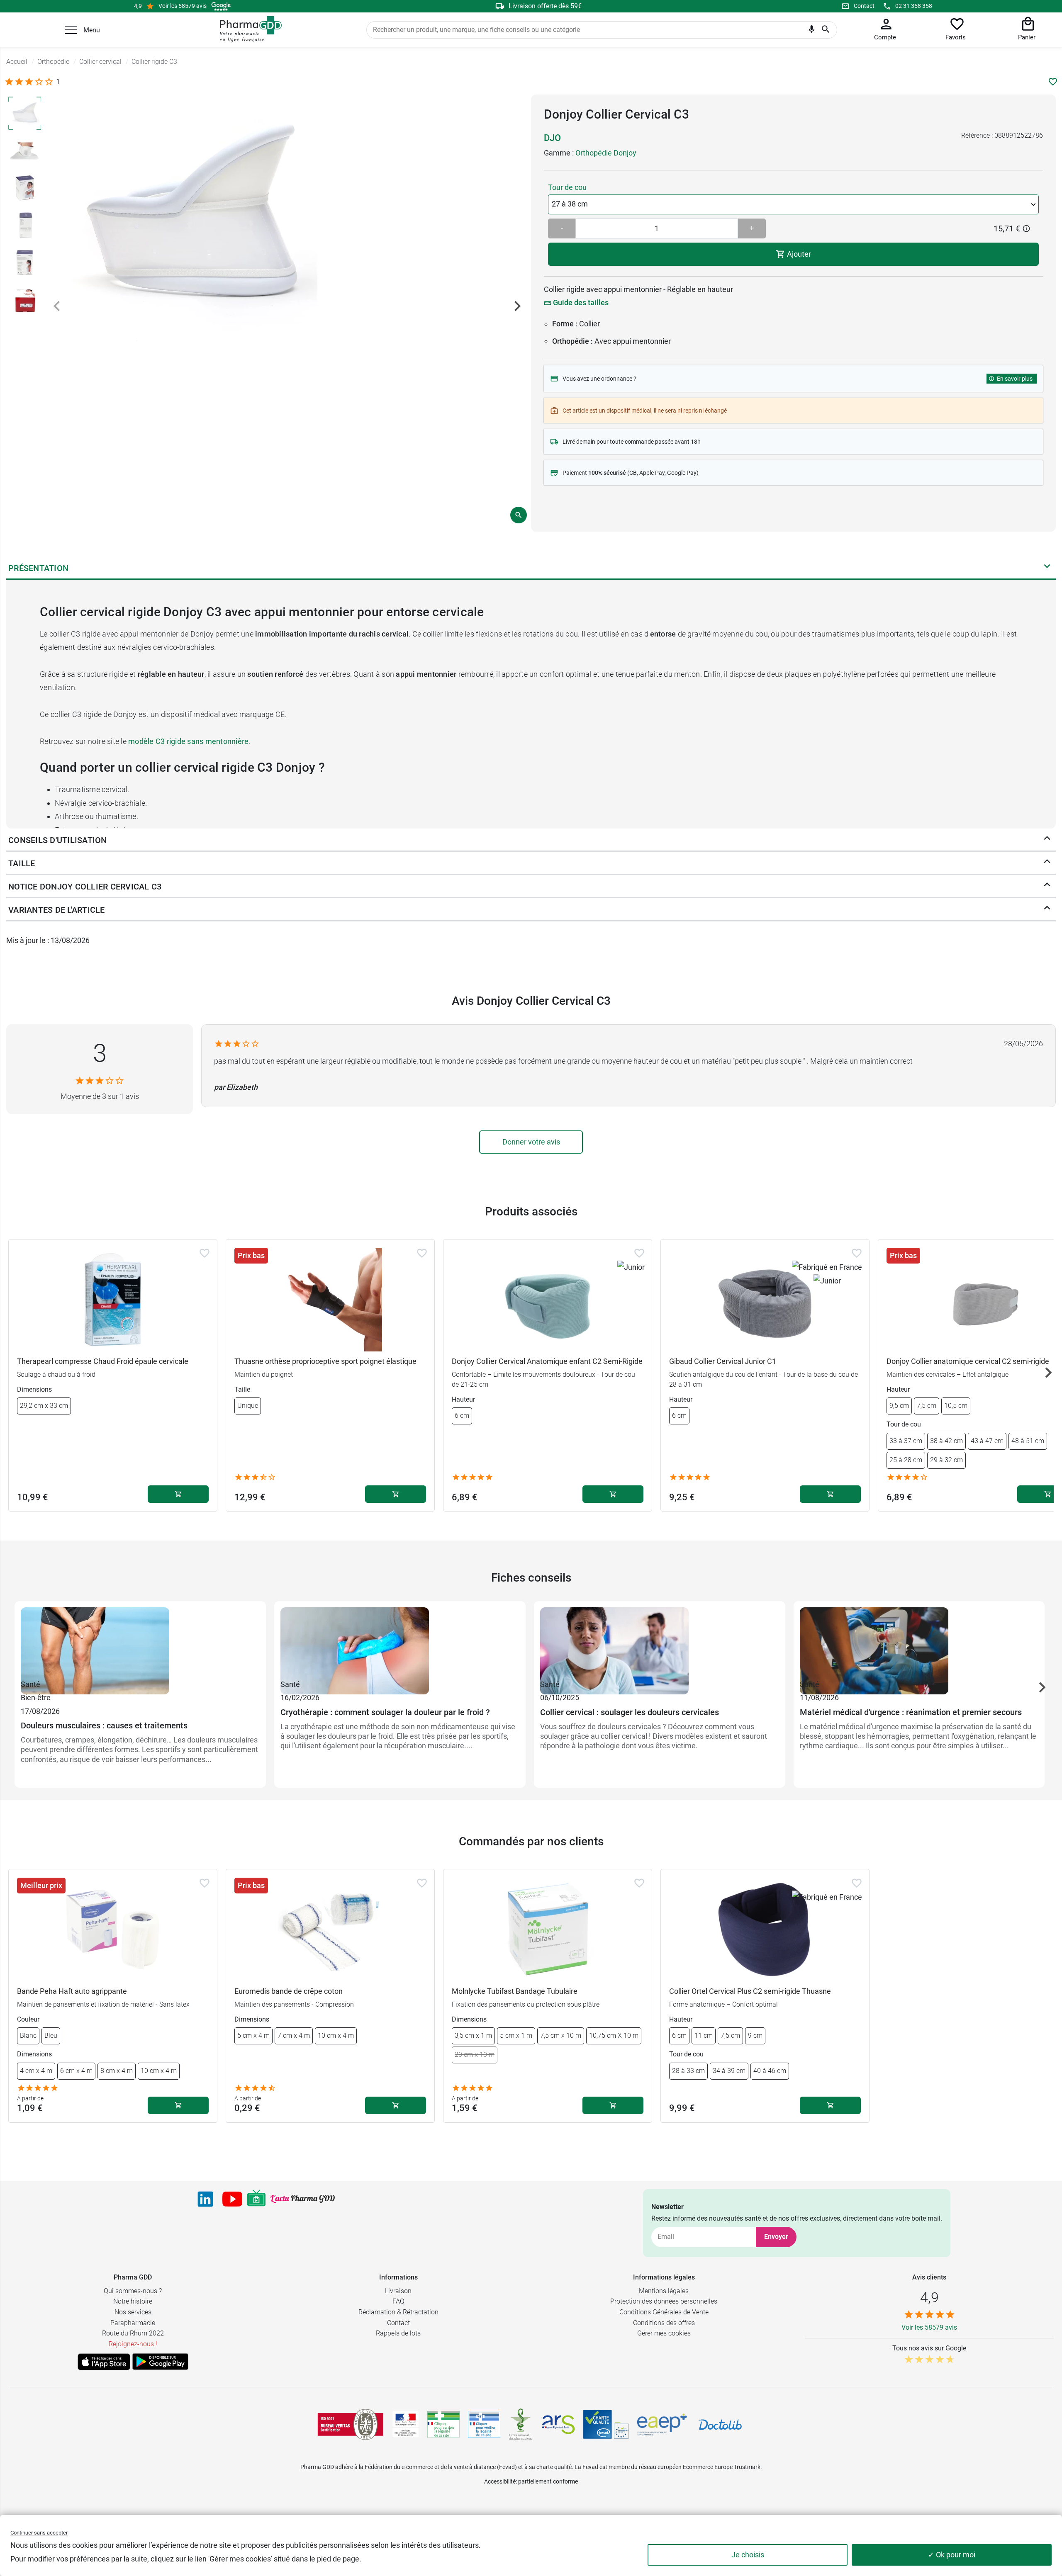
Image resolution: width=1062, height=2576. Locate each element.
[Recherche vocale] (812, 31)
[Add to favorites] (205, 1253)
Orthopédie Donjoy (606, 153)
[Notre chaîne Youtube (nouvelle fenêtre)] (232, 2199)
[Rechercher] (826, 30)
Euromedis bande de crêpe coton (289, 1991)
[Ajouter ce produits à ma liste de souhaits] (1053, 82)
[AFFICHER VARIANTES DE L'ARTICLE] (1047, 910)
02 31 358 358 (914, 6)
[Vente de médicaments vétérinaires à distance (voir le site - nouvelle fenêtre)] (484, 2424)
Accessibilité (500, 2481)
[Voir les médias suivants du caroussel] (517, 306)
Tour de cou (567, 187)
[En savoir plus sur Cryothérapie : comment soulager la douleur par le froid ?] (400, 1643)
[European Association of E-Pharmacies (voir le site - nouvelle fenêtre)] (662, 2425)
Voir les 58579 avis (183, 6)
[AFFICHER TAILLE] (1047, 863)
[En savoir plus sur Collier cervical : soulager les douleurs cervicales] (660, 1643)
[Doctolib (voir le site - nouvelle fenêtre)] (720, 2425)
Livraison (398, 2291)
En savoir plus (1015, 379)
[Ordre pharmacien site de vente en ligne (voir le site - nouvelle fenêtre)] (443, 2424)
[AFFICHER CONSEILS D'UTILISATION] (1047, 840)
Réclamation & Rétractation (398, 2312)
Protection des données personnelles (664, 2301)
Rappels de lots (398, 2333)
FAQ (398, 2301)
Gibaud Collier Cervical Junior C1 (723, 1361)
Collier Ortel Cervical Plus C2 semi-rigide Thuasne (750, 1991)
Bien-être (36, 1697)
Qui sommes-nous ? (133, 2291)
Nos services (133, 2312)
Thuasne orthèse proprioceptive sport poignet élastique (325, 1361)
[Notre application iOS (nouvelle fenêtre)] (104, 2362)
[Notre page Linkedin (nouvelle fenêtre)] (205, 2199)
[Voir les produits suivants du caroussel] (1048, 1373)
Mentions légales (664, 2291)
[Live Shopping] (256, 2199)
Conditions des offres (664, 2323)
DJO (552, 138)
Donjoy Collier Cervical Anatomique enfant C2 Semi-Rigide (547, 1361)
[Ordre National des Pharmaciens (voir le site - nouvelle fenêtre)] (521, 2424)
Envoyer (776, 2237)
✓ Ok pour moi (952, 2555)
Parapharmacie (133, 2323)
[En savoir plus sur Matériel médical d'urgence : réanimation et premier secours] (919, 1643)
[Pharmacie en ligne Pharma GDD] (248, 29)
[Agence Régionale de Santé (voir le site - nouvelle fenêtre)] (558, 2425)
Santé (30, 1684)
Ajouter (798, 254)
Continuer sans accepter (39, 2533)
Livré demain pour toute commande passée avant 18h (632, 442)
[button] (71, 30)
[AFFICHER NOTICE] (1047, 887)
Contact (864, 6)
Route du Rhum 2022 (133, 2333)
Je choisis (748, 2555)
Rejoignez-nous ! (133, 2344)
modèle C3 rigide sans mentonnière (188, 741)
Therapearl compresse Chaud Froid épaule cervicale (103, 1361)
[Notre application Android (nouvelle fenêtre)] (160, 2362)
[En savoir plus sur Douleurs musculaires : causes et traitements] (140, 1643)
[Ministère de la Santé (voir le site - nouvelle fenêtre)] (406, 2424)
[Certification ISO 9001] (351, 2424)
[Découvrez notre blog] (303, 2199)
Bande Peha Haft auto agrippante (72, 1991)
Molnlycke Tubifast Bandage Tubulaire (515, 1991)
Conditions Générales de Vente (664, 2312)
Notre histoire (133, 2301)
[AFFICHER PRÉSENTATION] (1047, 568)
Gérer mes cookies (664, 2333)
